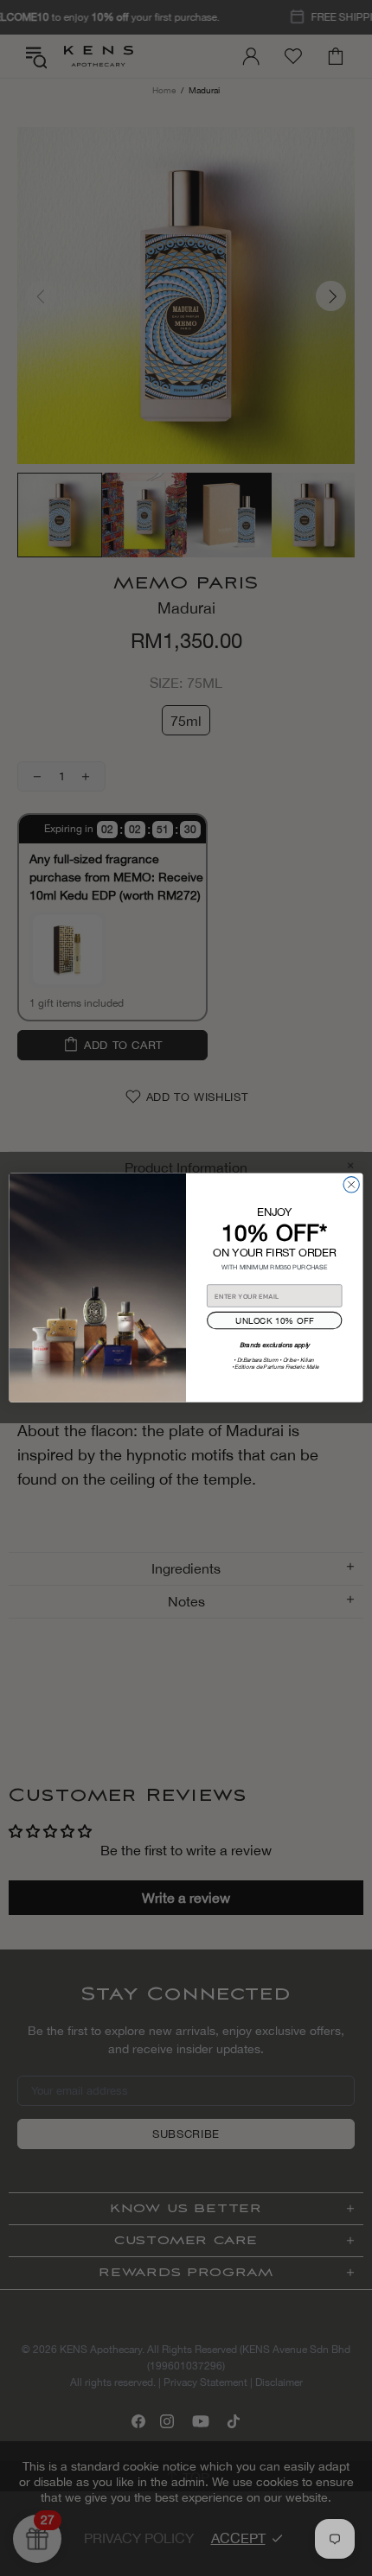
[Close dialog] (351, 1185)
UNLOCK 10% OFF (274, 1320)
